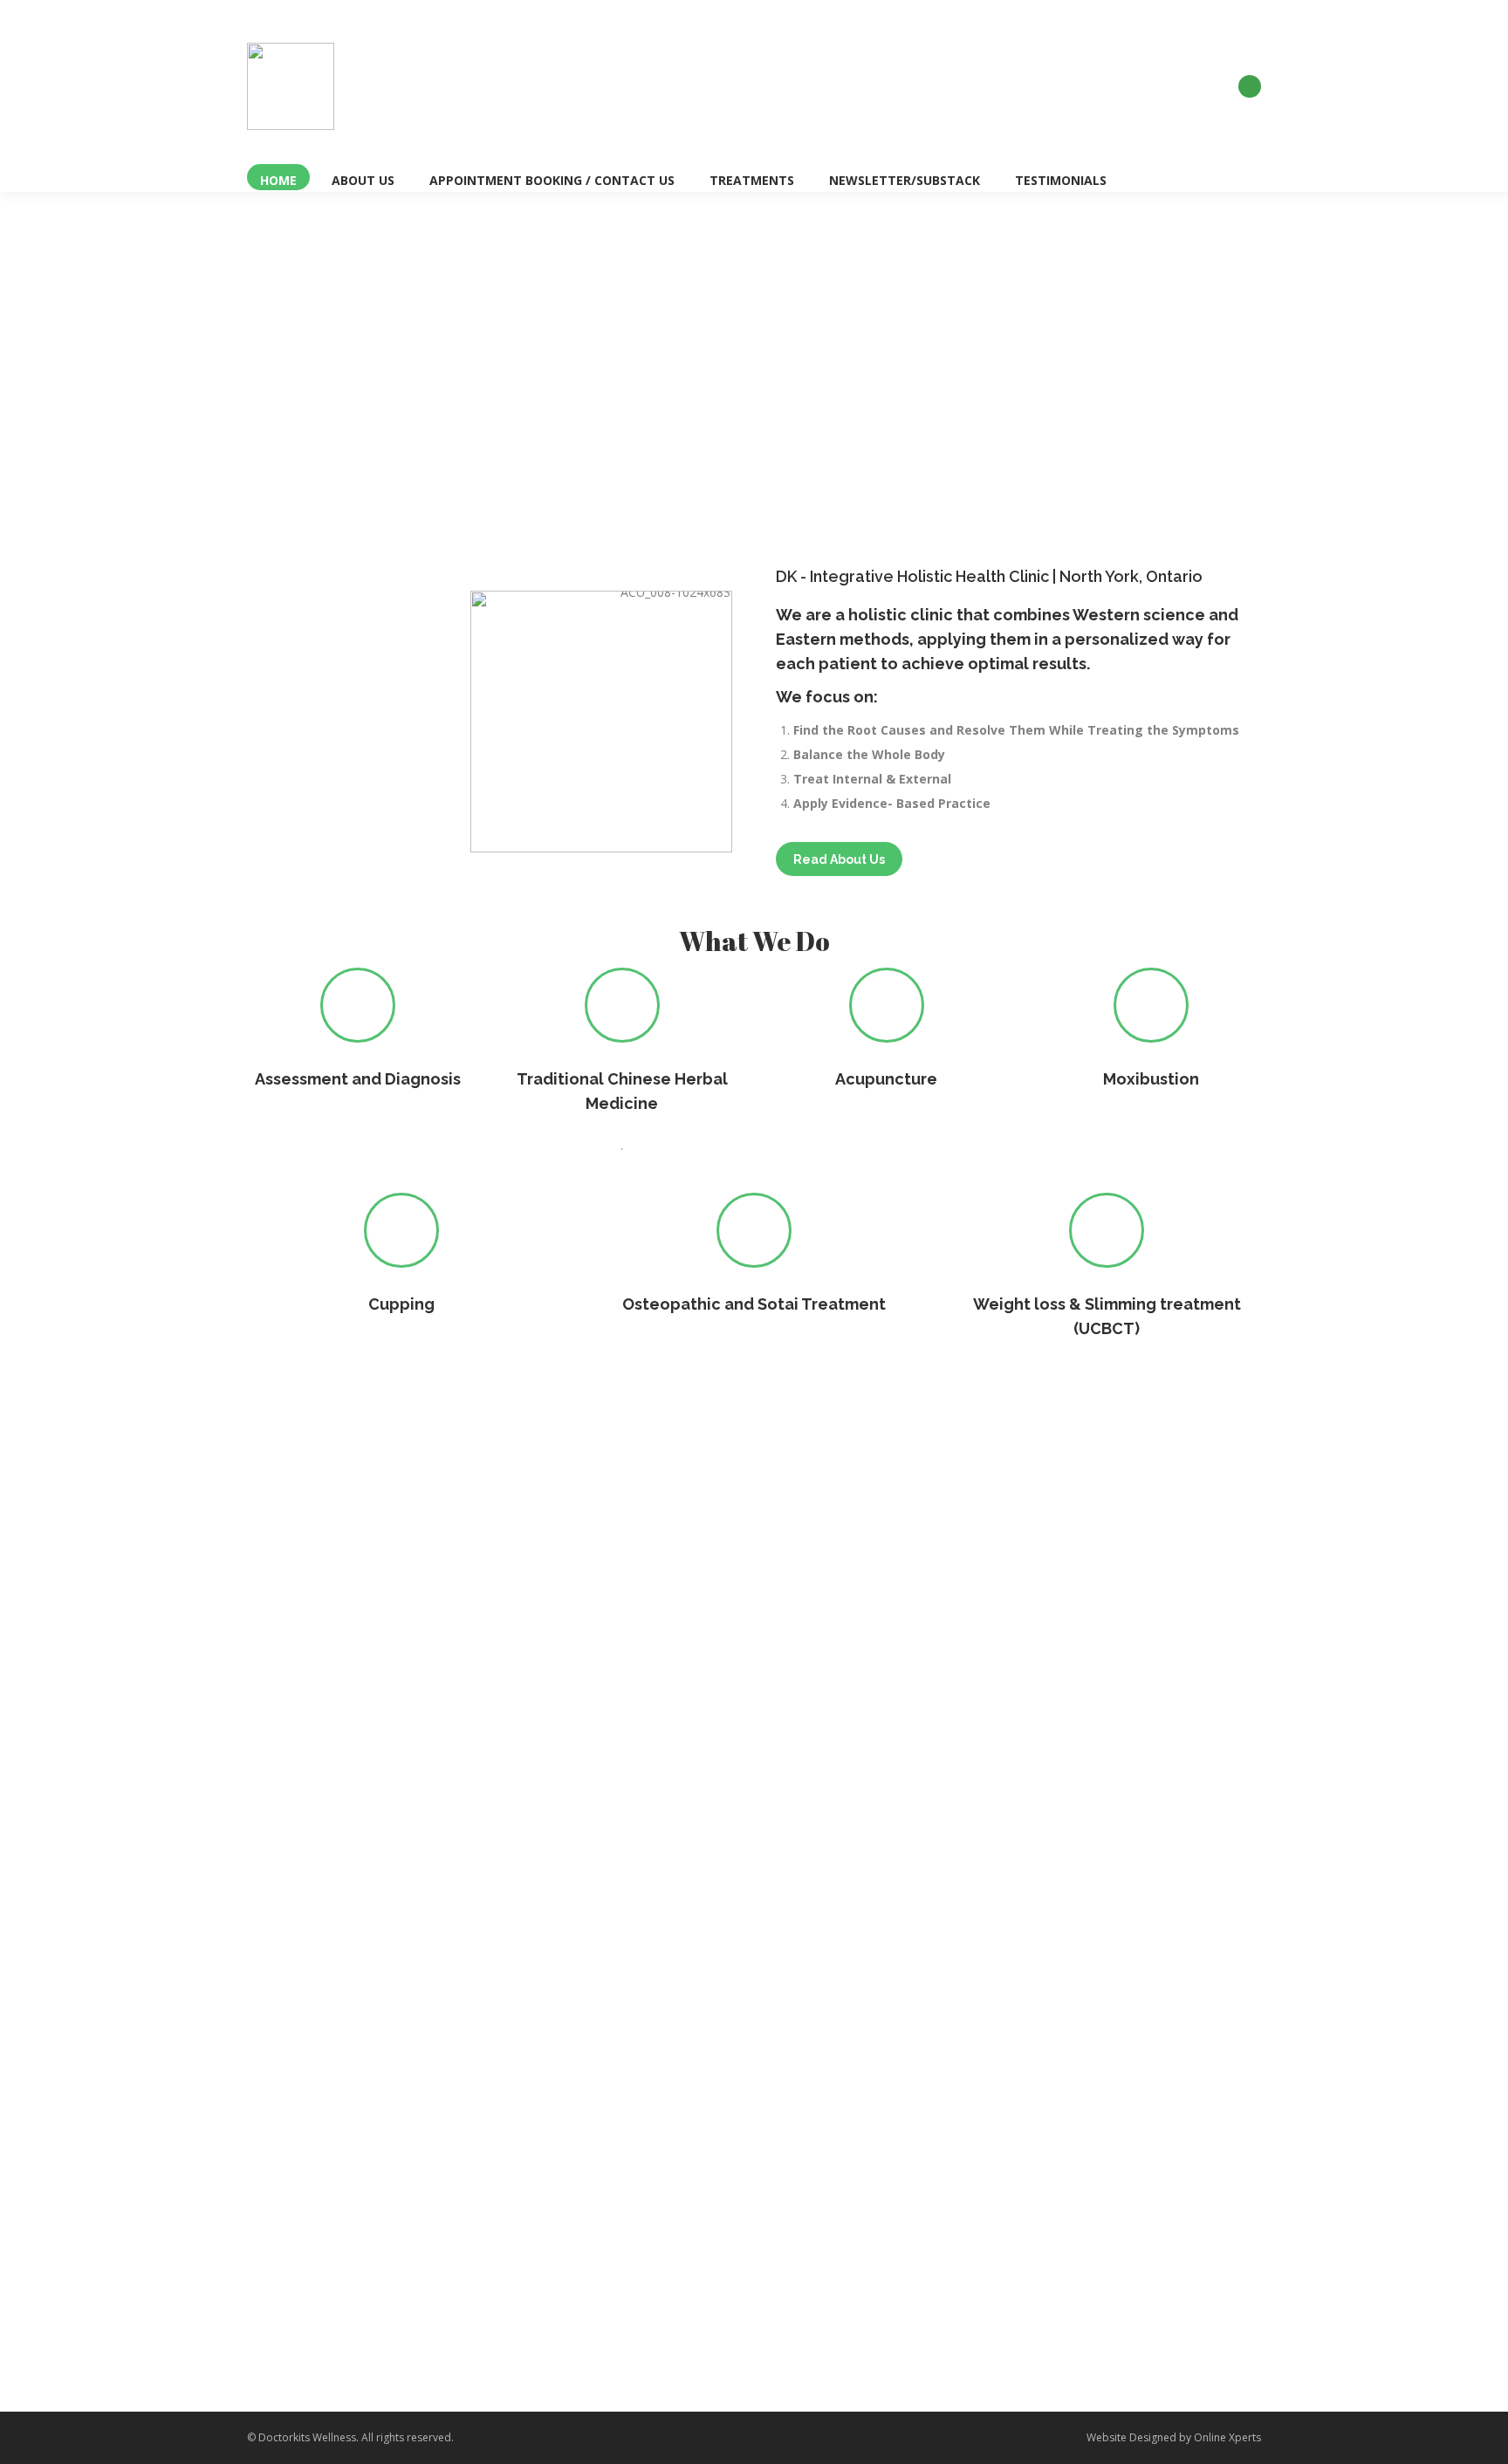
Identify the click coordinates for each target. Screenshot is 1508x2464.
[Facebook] (1250, 86)
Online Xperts (1227, 2437)
